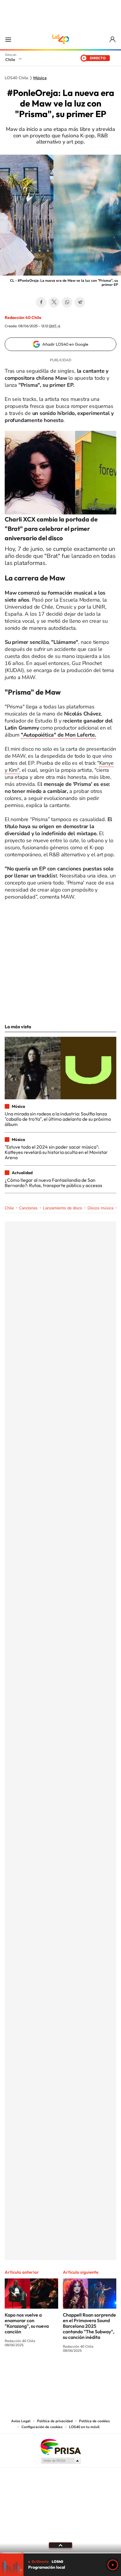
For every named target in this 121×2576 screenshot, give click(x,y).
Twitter (54, 302)
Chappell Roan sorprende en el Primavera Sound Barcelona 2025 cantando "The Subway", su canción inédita (89, 2326)
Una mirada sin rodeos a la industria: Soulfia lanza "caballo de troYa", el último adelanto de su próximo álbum (58, 1119)
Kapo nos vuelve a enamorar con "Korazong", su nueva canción (27, 2323)
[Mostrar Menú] (8, 39)
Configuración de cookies (42, 2427)
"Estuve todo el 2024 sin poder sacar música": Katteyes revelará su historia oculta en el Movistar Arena (56, 1152)
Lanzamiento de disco (63, 1208)
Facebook (41, 302)
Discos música (100, 1208)
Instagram (37, 2372)
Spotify (84, 2372)
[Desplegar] (60, 2545)
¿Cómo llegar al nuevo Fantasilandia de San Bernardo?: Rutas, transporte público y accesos (53, 1183)
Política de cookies (94, 2421)
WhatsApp (67, 302)
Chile (10, 60)
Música (40, 78)
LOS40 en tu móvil (84, 2427)
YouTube (49, 2372)
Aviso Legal (21, 2421)
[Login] (113, 39)
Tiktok (25, 2372)
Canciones (28, 1208)
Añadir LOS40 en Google (65, 344)
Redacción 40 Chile (23, 318)
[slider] (60, 2553)
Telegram (80, 302)
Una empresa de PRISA (60, 2446)
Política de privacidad (55, 2421)
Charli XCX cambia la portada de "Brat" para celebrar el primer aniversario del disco (51, 529)
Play (113, 2565)
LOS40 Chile (60, 39)
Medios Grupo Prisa (61, 2461)
